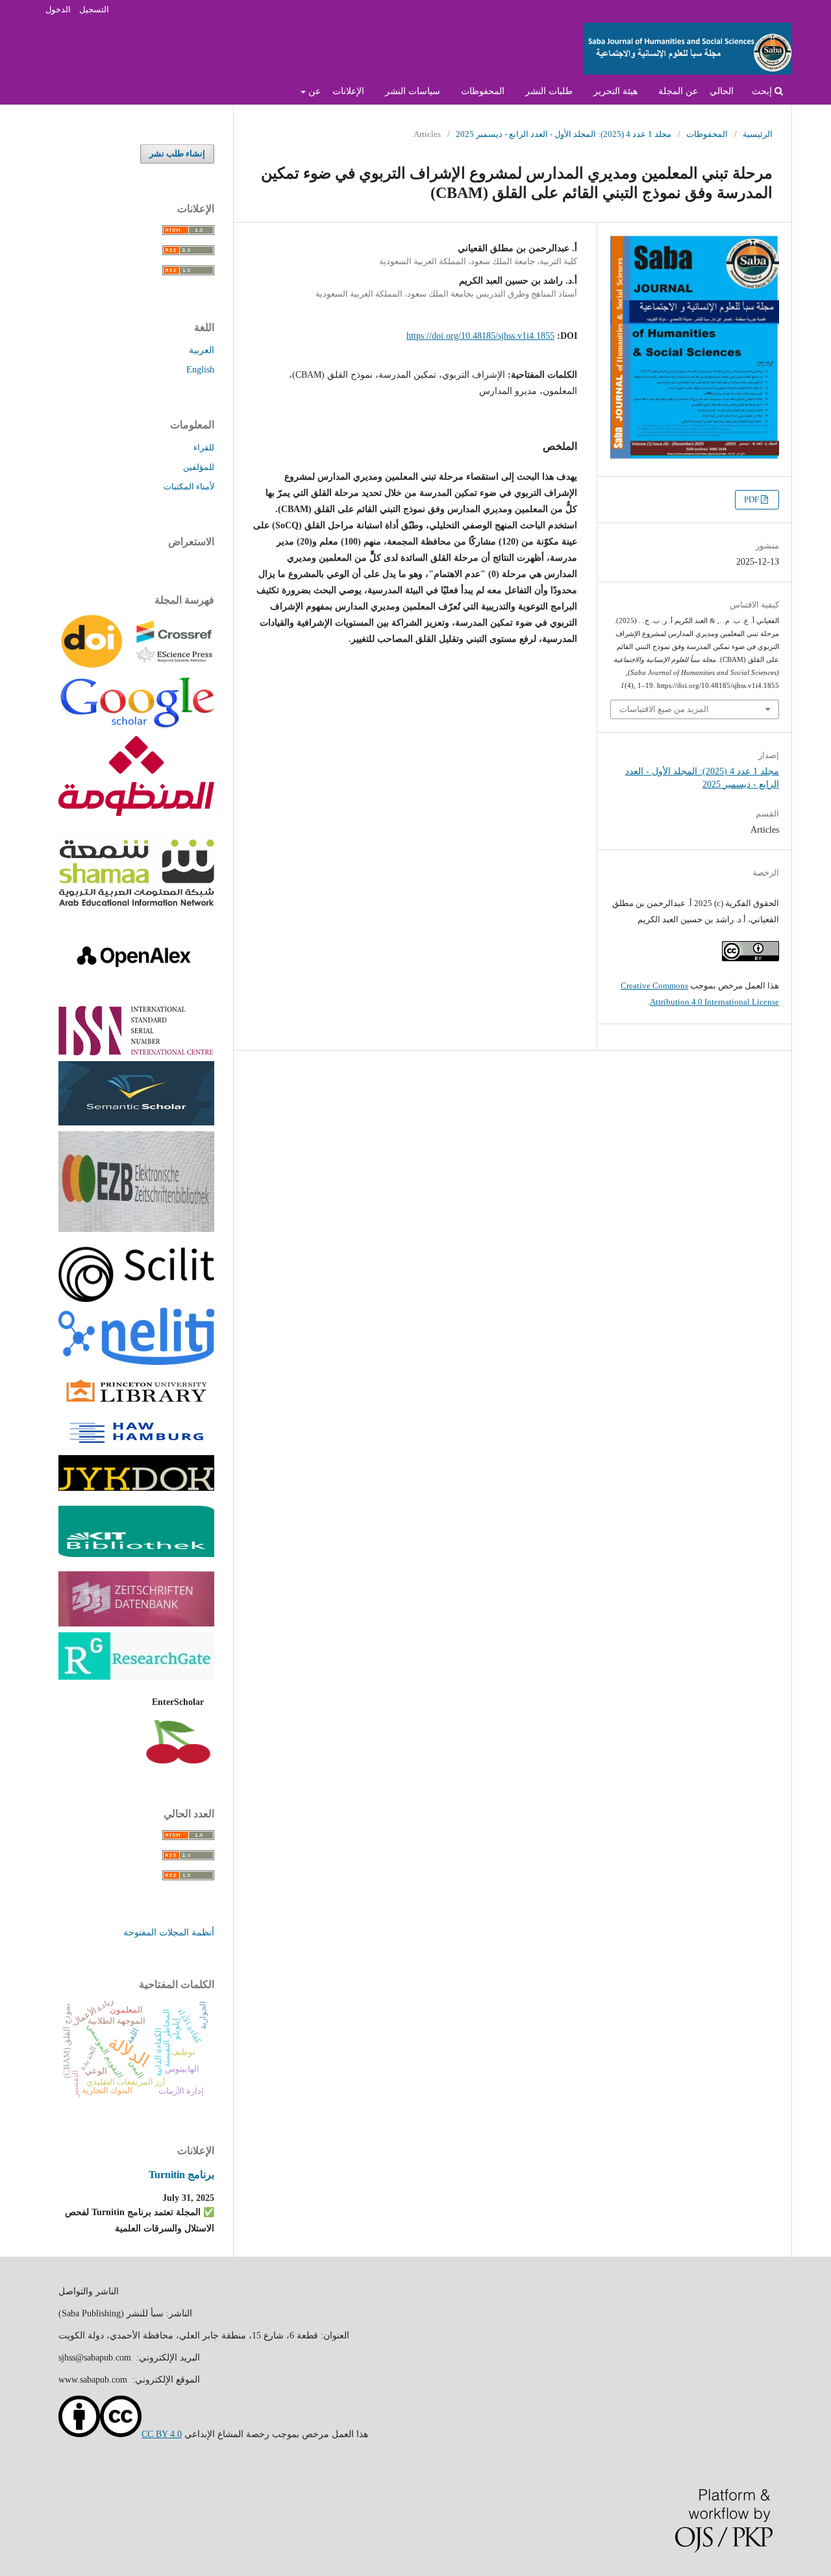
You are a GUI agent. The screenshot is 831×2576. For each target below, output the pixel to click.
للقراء (204, 448)
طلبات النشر (549, 91)
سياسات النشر (413, 91)
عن (313, 91)
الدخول (58, 9)
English (200, 370)
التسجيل (94, 9)
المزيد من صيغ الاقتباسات (664, 709)
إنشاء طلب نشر (177, 153)
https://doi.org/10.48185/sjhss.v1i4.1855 (480, 336)
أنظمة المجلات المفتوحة (169, 1932)
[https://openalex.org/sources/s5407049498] (136, 988)
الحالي (722, 91)
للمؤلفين (199, 467)
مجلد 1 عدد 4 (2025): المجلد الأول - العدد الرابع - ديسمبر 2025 (564, 134)
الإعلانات (348, 91)
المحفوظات (483, 91)
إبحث (763, 91)
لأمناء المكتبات (189, 486)
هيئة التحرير (615, 91)
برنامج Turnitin (181, 2175)
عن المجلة (678, 91)
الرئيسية (758, 134)
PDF (752, 499)
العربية (202, 350)
